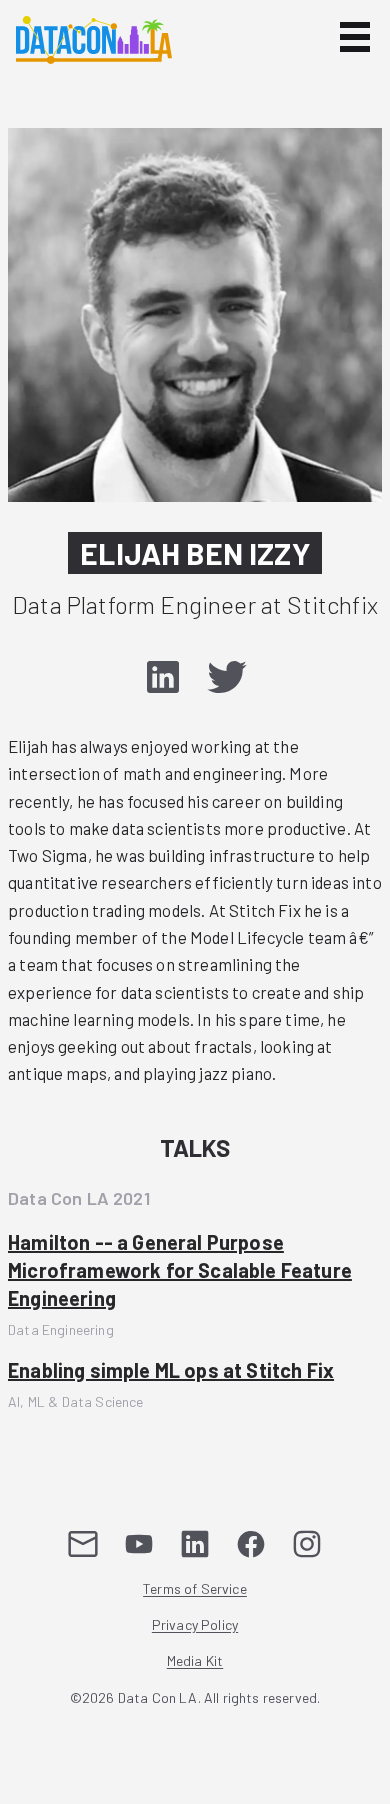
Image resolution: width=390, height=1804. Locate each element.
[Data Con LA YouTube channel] (139, 1544)
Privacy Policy (195, 1625)
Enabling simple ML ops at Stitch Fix (171, 1370)
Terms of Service (195, 1589)
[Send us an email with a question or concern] (83, 1544)
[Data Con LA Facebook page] (251, 1544)
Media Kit (195, 1661)
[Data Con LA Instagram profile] (307, 1544)
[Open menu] (355, 37)
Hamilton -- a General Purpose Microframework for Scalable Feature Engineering (180, 1270)
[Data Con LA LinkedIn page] (195, 1544)
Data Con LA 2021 (79, 1198)
